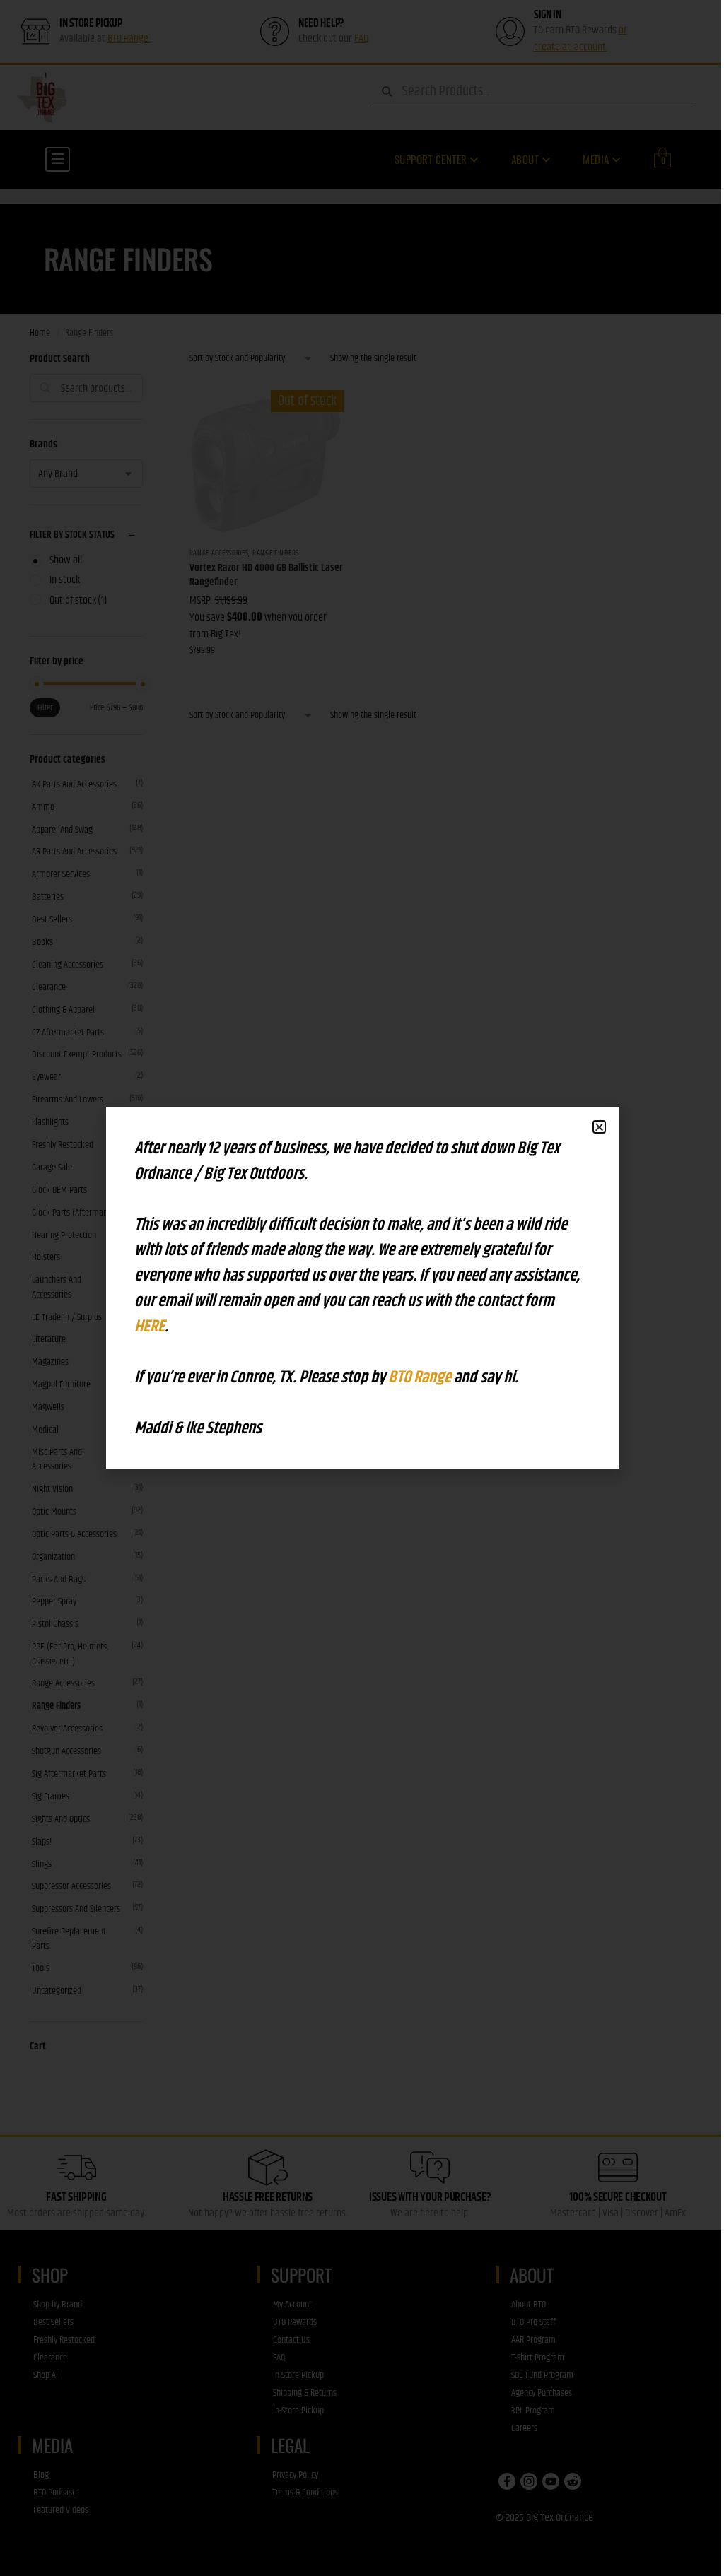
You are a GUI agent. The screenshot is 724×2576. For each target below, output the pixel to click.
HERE (150, 1327)
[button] (599, 1127)
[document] (362, 1288)
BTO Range (421, 1377)
